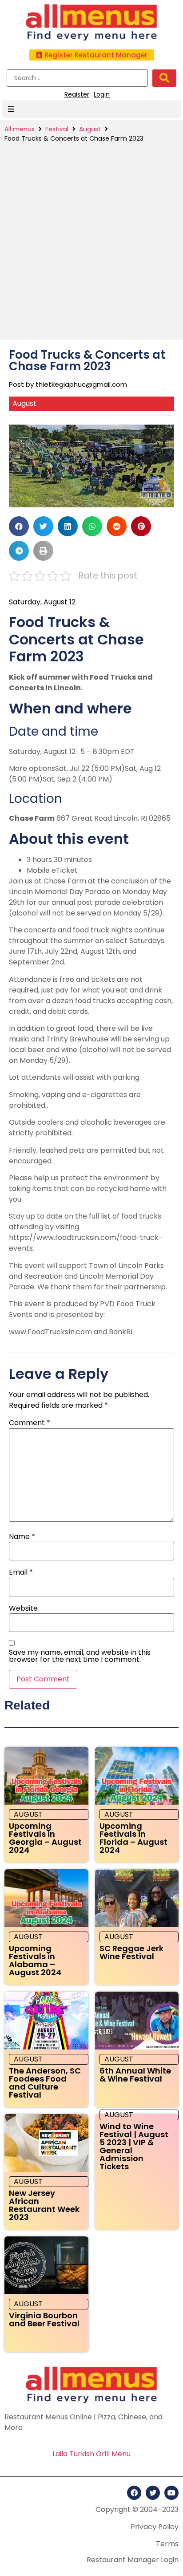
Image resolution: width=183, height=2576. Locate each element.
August (90, 129)
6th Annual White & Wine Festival (135, 2075)
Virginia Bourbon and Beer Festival (44, 2319)
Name (22, 1537)
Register (77, 94)
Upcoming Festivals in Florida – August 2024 (133, 1838)
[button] (92, 55)
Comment (30, 1423)
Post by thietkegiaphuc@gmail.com (68, 384)
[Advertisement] (91, 239)
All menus (20, 129)
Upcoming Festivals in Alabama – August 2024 (35, 1960)
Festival (57, 129)
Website (23, 1608)
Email (21, 1572)
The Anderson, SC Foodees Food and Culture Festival (45, 2083)
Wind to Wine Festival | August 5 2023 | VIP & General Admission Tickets (134, 2146)
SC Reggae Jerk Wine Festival (131, 1952)
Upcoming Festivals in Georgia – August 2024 (45, 1838)
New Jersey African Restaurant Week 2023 (44, 2205)
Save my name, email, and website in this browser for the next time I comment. (80, 1656)
